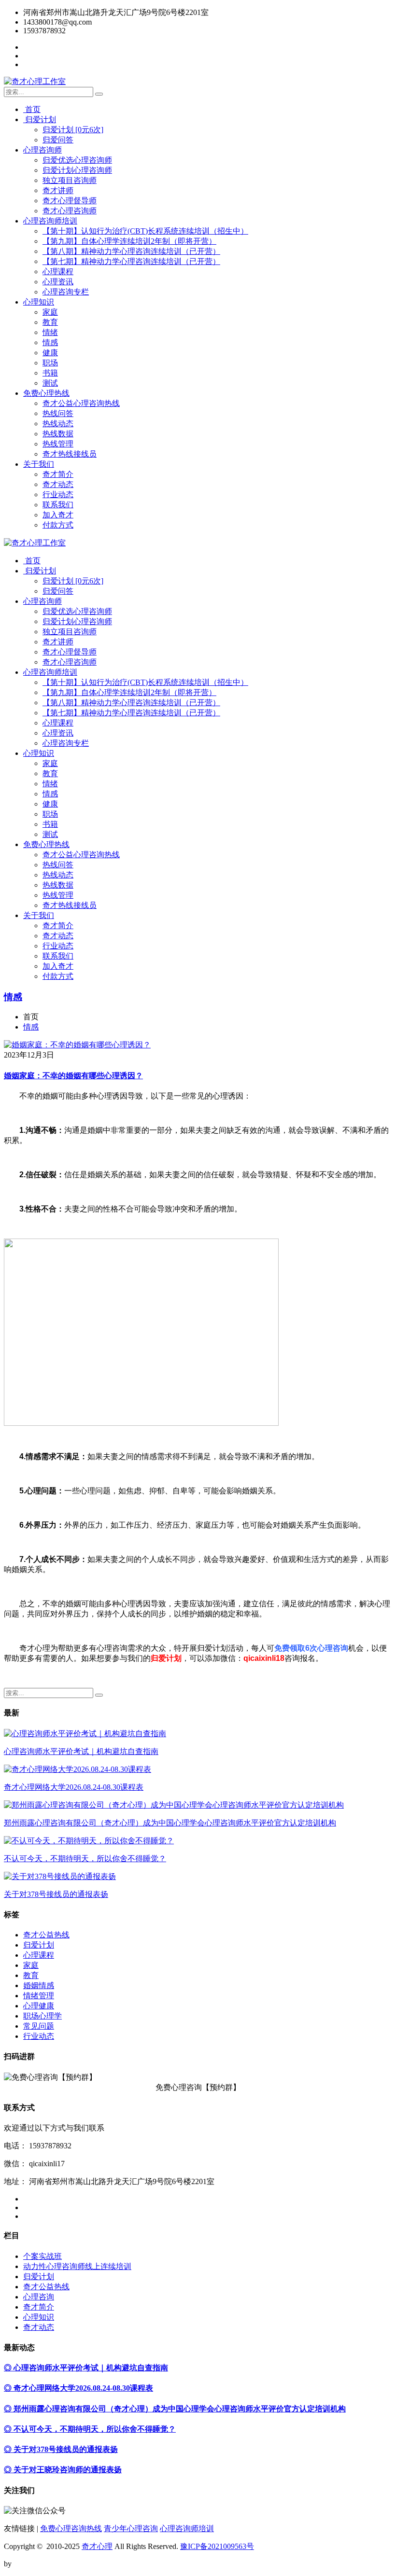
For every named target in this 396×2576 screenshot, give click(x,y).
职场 (50, 363)
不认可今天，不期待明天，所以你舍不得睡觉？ (85, 1859)
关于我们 (39, 464)
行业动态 (58, 494)
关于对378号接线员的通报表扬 (56, 1894)
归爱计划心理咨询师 (77, 170)
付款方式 (58, 525)
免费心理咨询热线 (71, 2528)
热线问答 (58, 413)
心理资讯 (58, 282)
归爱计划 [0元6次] (73, 130)
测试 (50, 383)
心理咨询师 (42, 150)
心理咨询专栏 (66, 292)
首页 (32, 109)
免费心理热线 (46, 393)
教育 (50, 322)
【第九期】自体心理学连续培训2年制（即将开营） (129, 241)
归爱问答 (58, 140)
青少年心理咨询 (131, 2528)
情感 (50, 342)
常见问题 (39, 2026)
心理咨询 (39, 2297)
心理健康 (39, 2006)
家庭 (50, 312)
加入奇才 (58, 515)
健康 (50, 353)
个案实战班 (42, 2256)
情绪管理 (39, 1996)
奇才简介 (58, 474)
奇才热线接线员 (70, 454)
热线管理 (58, 444)
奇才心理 (97, 2546)
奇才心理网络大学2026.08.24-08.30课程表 (74, 1787)
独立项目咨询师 (70, 180)
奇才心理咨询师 (70, 211)
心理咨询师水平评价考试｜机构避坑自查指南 (81, 1751)
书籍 (50, 373)
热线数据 (58, 434)
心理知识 (39, 302)
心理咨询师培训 (50, 221)
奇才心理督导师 (70, 201)
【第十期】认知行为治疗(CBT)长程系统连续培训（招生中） (145, 231)
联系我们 (58, 505)
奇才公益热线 (46, 1935)
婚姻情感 (39, 1985)
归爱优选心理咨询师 (77, 160)
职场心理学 (42, 2016)
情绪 (50, 332)
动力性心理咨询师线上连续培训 (77, 2266)
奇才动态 (58, 484)
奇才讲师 (58, 190)
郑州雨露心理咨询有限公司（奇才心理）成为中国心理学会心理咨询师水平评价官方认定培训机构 (170, 1823)
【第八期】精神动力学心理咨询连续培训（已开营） (131, 251)
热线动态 (58, 424)
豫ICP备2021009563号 (217, 2546)
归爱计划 (40, 119)
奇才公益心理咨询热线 (81, 403)
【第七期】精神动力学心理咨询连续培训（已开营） (131, 261)
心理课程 (58, 272)
